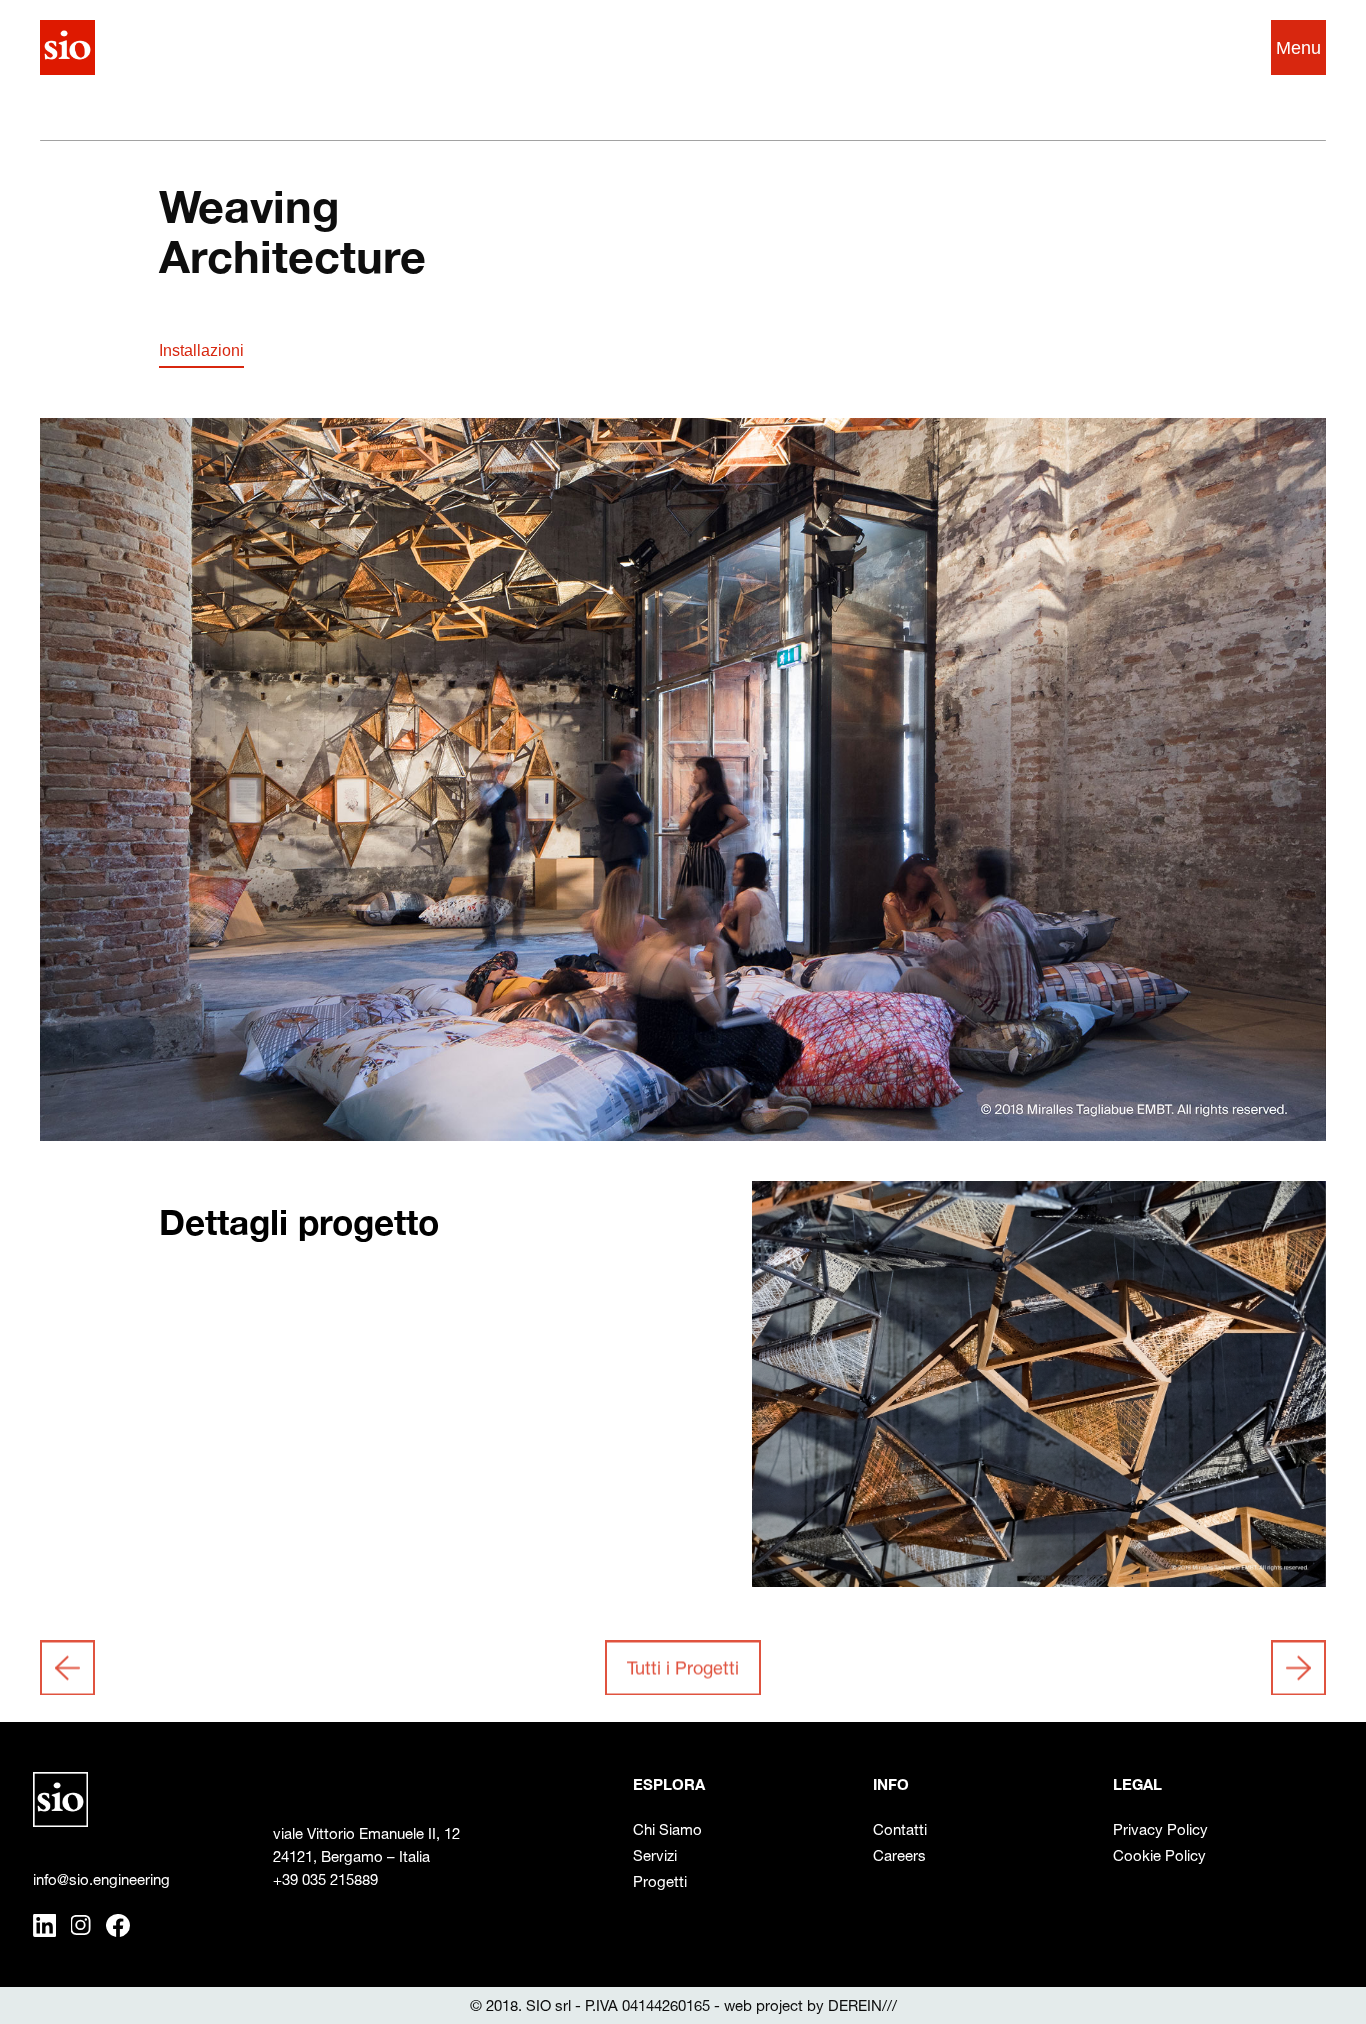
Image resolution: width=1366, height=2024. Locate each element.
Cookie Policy (1159, 1855)
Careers (899, 1855)
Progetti (660, 1881)
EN (1221, 47)
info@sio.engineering (101, 1879)
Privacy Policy (1160, 1829)
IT (1186, 47)
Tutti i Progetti (683, 1668)
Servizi (655, 1855)
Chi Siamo (667, 1829)
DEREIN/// (862, 2005)
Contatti (900, 1829)
